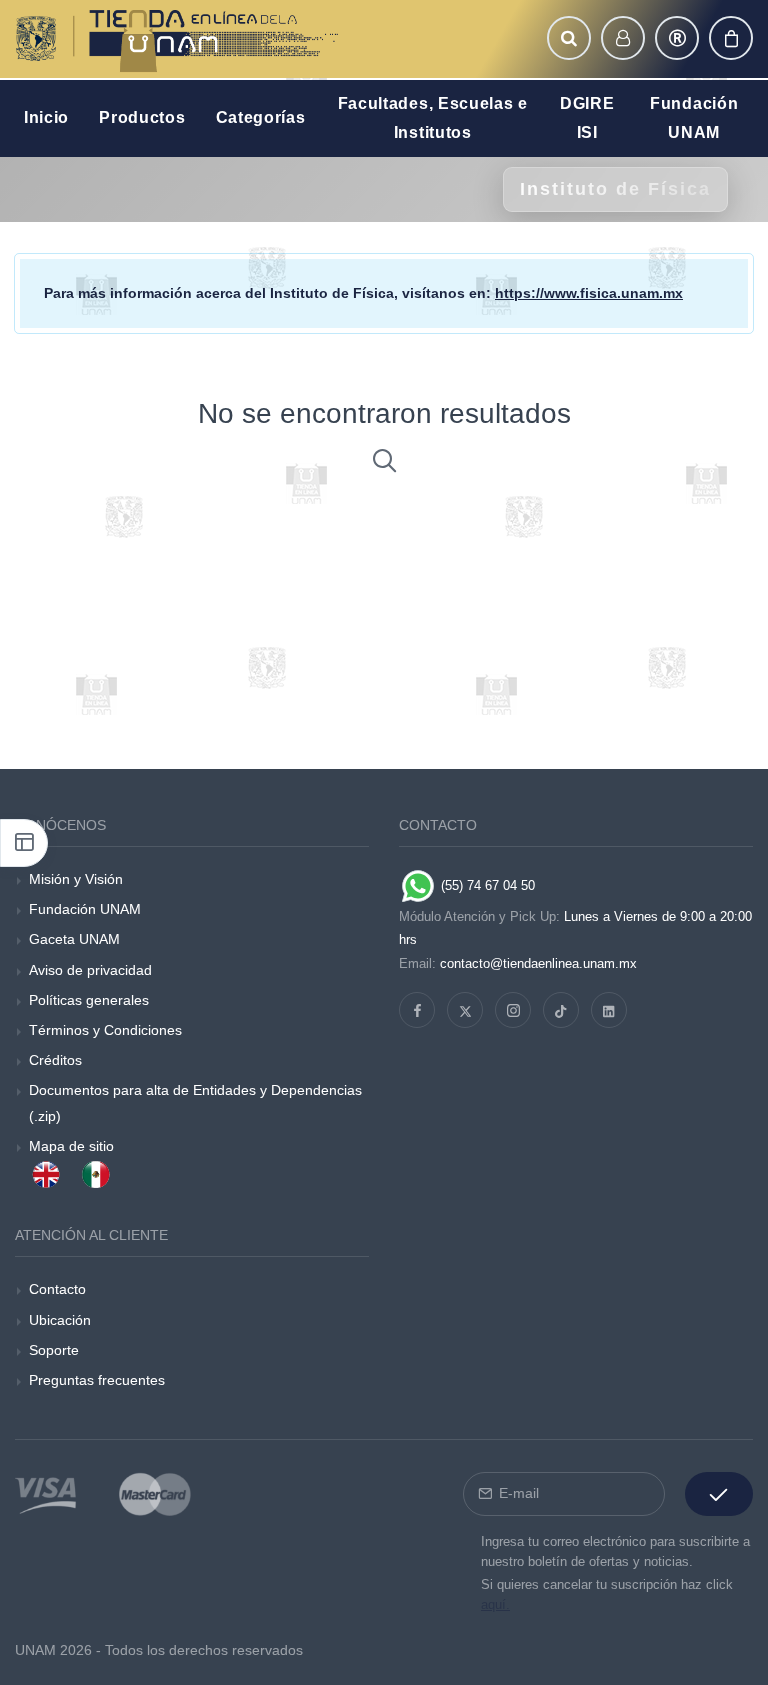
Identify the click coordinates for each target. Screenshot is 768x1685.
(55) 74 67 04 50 (486, 885)
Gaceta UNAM (74, 939)
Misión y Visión (76, 879)
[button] (569, 38)
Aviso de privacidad (90, 970)
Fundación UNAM (85, 909)
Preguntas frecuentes (97, 1380)
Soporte (54, 1350)
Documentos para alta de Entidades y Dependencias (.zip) (195, 1102)
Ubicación (60, 1320)
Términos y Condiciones (105, 1030)
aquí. (495, 1604)
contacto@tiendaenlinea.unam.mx (538, 963)
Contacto (57, 1289)
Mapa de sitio (71, 1146)
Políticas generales (89, 1000)
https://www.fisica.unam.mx (589, 293)
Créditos (55, 1060)
